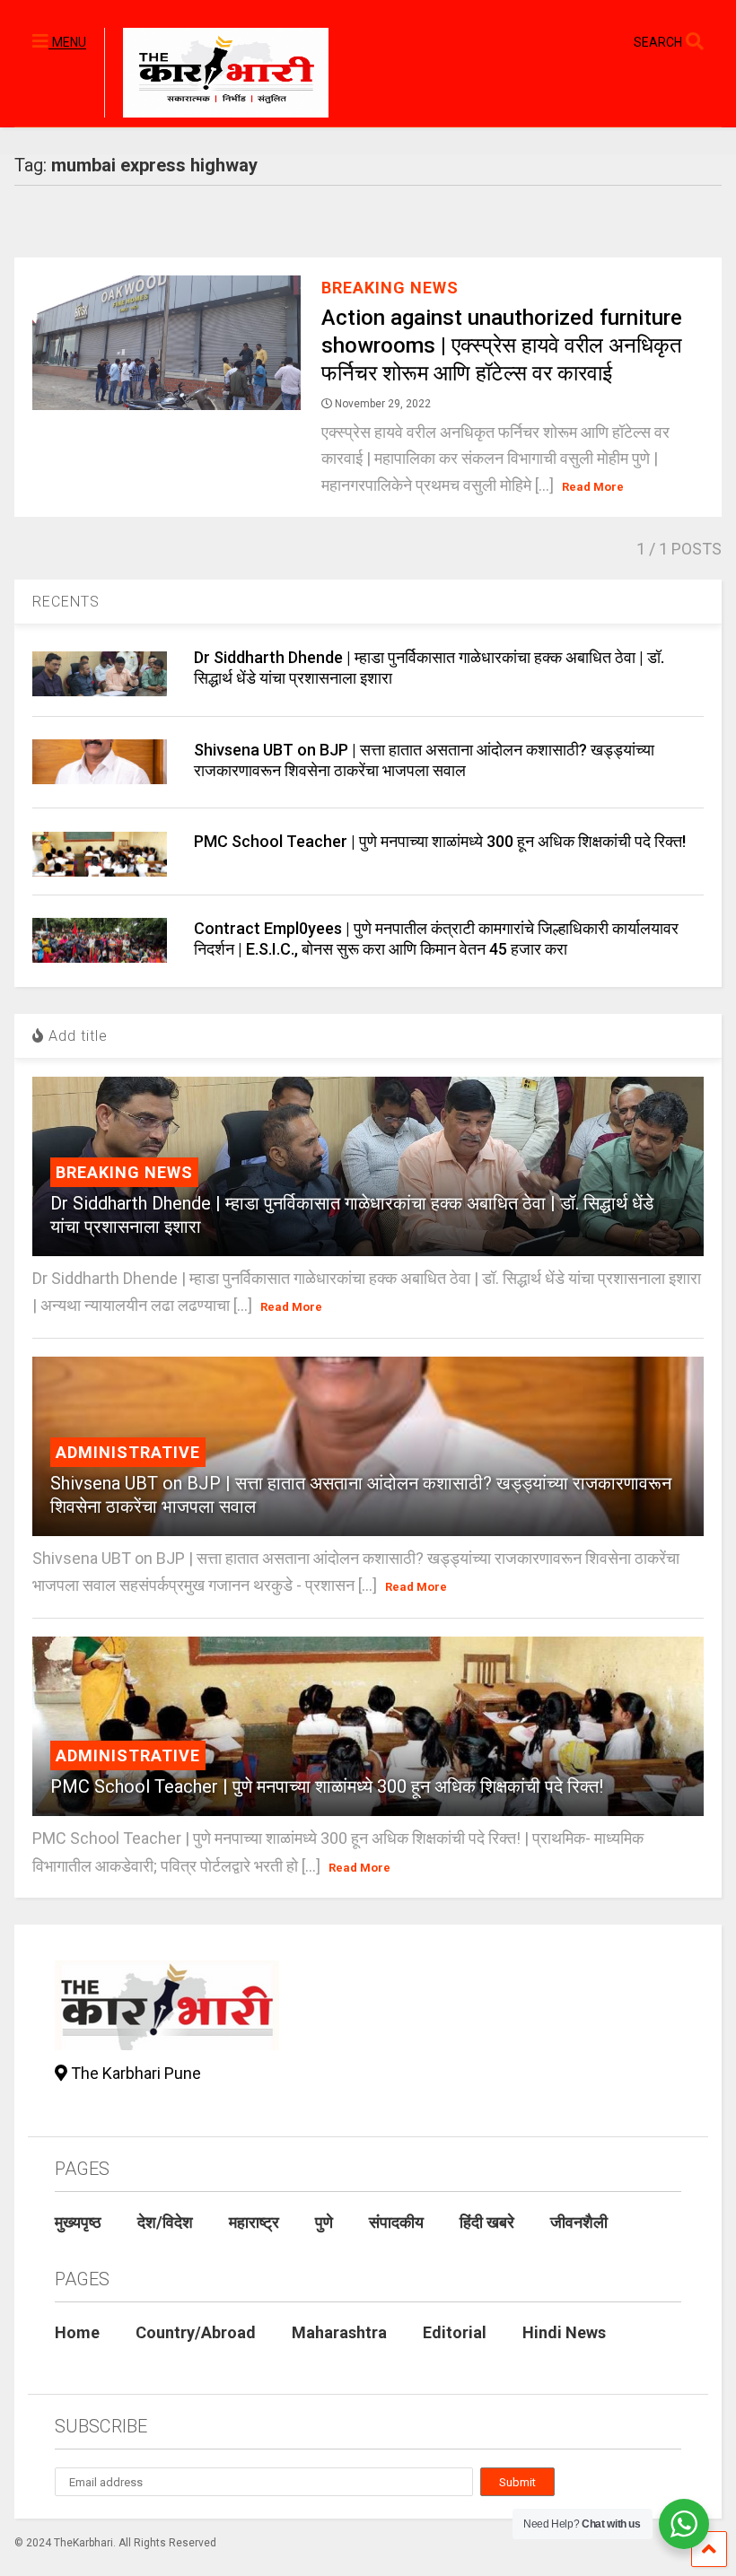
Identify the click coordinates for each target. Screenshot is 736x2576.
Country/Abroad (196, 2332)
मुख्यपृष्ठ (78, 2222)
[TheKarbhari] (216, 75)
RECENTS (66, 602)
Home (77, 2332)
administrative (128, 1452)
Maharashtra (339, 2332)
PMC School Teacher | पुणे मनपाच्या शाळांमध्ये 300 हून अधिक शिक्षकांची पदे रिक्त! (440, 841)
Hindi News (564, 2332)
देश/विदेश (165, 2222)
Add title (76, 1036)
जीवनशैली (579, 2222)
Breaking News (390, 288)
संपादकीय (396, 2222)
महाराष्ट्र (254, 2222)
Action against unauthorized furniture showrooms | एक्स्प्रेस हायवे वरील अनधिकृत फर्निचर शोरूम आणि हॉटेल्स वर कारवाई (502, 345)
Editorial (455, 2332)
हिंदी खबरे (487, 2222)
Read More (593, 487)
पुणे (324, 2222)
